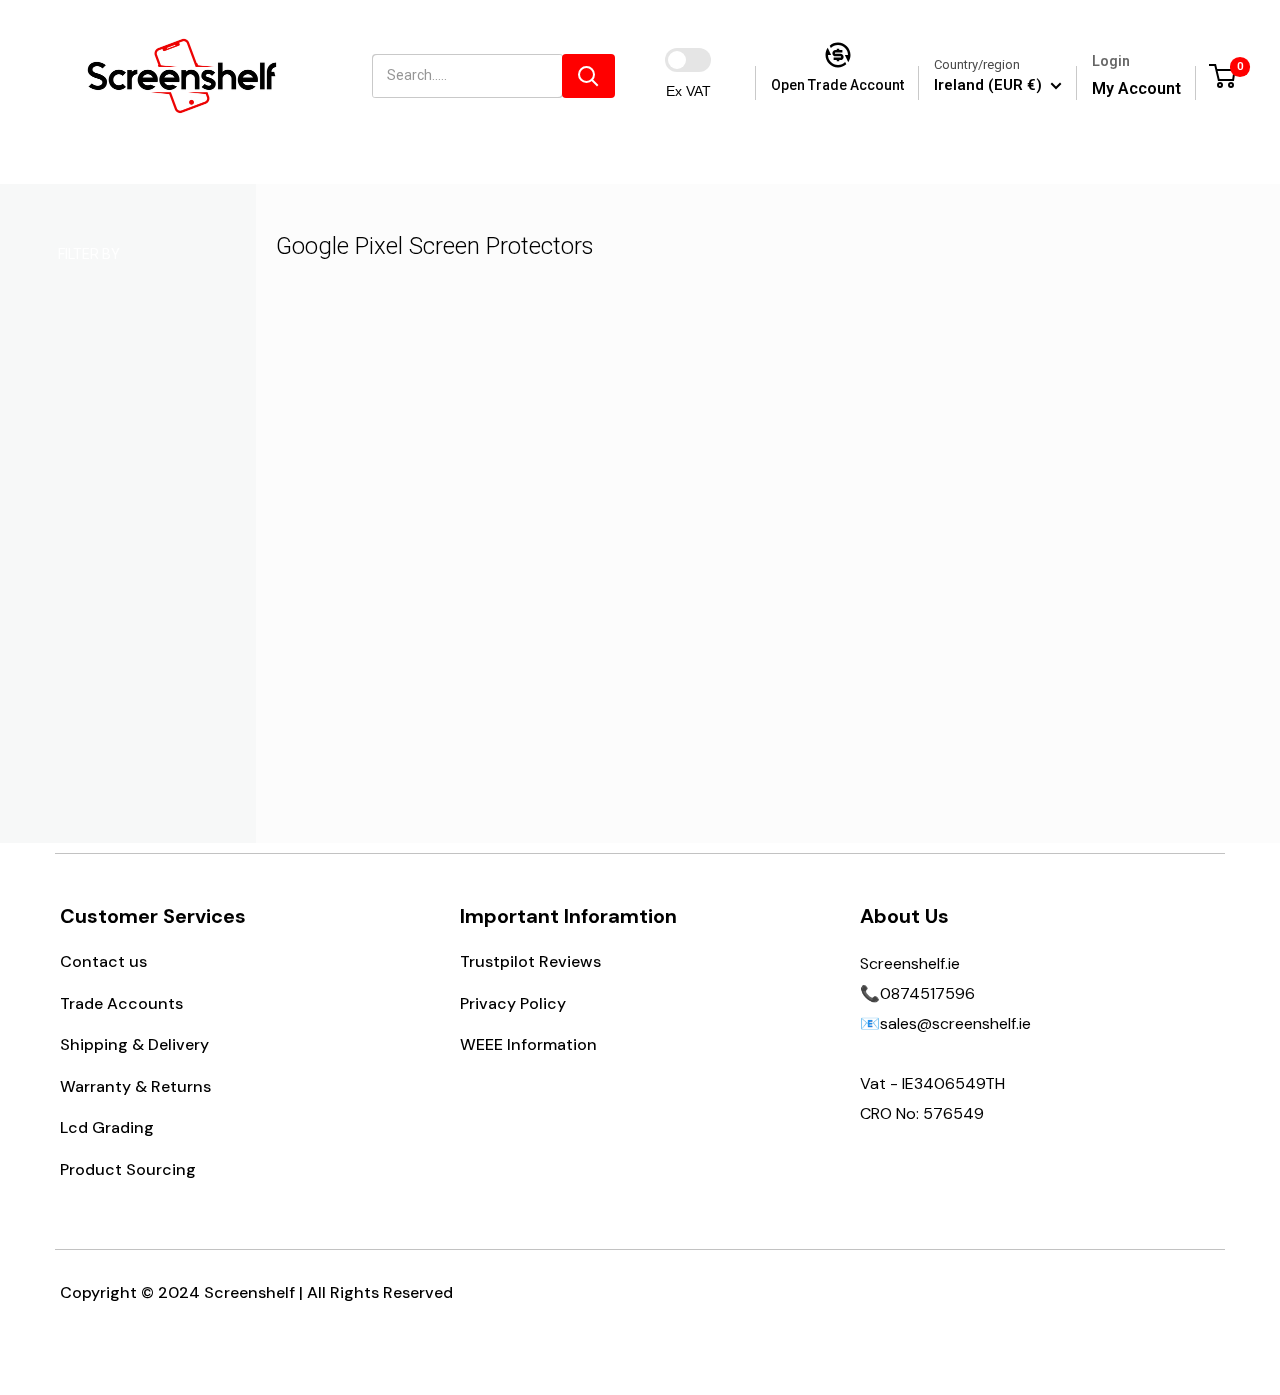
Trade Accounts (121, 1003)
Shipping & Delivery (134, 1044)
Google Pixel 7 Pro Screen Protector (410, 594)
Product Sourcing (128, 1169)
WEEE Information (528, 1044)
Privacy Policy (513, 1003)
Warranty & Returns (135, 1086)
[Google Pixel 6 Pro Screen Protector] (649, 468)
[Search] (588, 76)
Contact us (103, 961)
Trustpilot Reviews (530, 961)
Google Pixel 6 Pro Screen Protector (648, 594)
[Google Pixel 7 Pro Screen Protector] (411, 468)
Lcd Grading (107, 1127)
